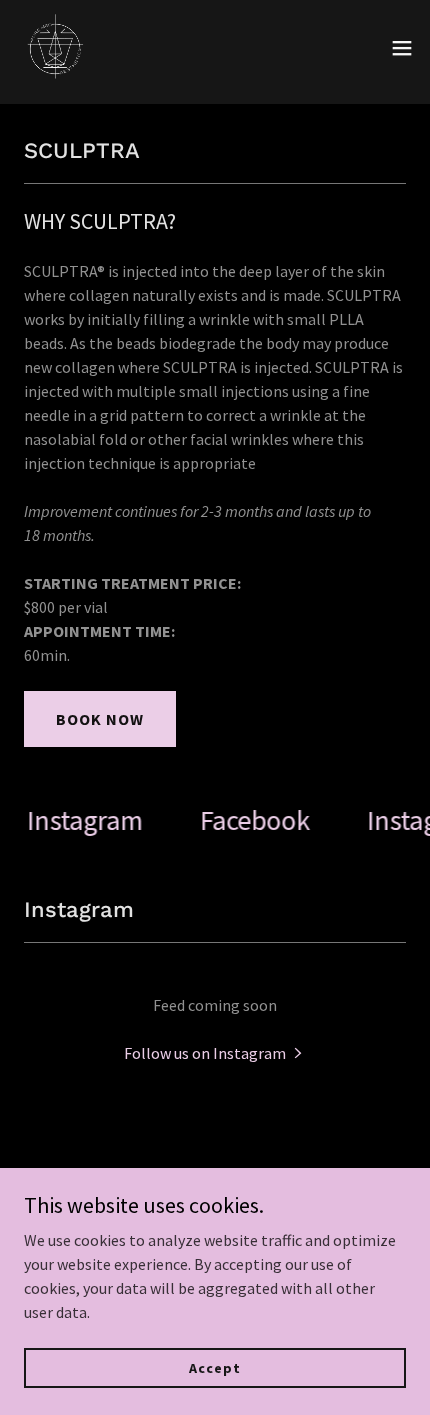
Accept (214, 1367)
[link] (56, 48)
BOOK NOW (100, 719)
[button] (402, 48)
